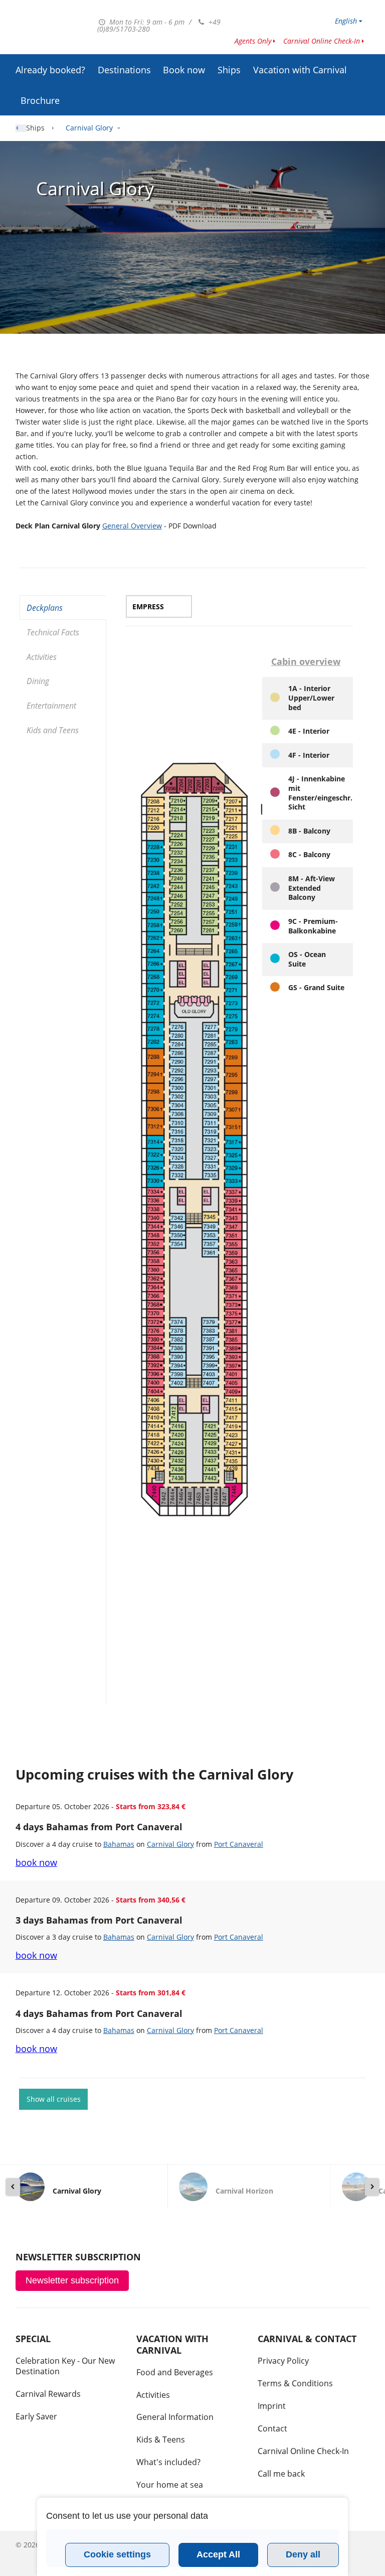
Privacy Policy (283, 2361)
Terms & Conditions (295, 2383)
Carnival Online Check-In (322, 41)
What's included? (168, 2462)
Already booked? (50, 70)
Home (25, 128)
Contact (272, 2428)
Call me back (281, 2474)
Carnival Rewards (48, 2394)
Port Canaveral (239, 1844)
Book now (184, 70)
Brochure (40, 100)
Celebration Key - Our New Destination (65, 2366)
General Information (175, 2417)
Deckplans (45, 608)
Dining (38, 681)
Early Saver (36, 2416)
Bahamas (119, 1844)
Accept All (218, 2554)
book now (36, 1862)
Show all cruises (54, 2099)
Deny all (303, 2554)
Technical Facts (53, 632)
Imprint (272, 2406)
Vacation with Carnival (300, 70)
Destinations (124, 70)
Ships (229, 70)
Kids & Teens (161, 2439)
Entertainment (51, 706)
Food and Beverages (175, 2372)
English (346, 21)
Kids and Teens (53, 730)
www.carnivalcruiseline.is (52, 29)
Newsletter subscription (72, 2280)
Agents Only (253, 41)
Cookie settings (117, 2554)
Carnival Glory (170, 1844)
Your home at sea (170, 2485)
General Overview (132, 526)
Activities (42, 657)
